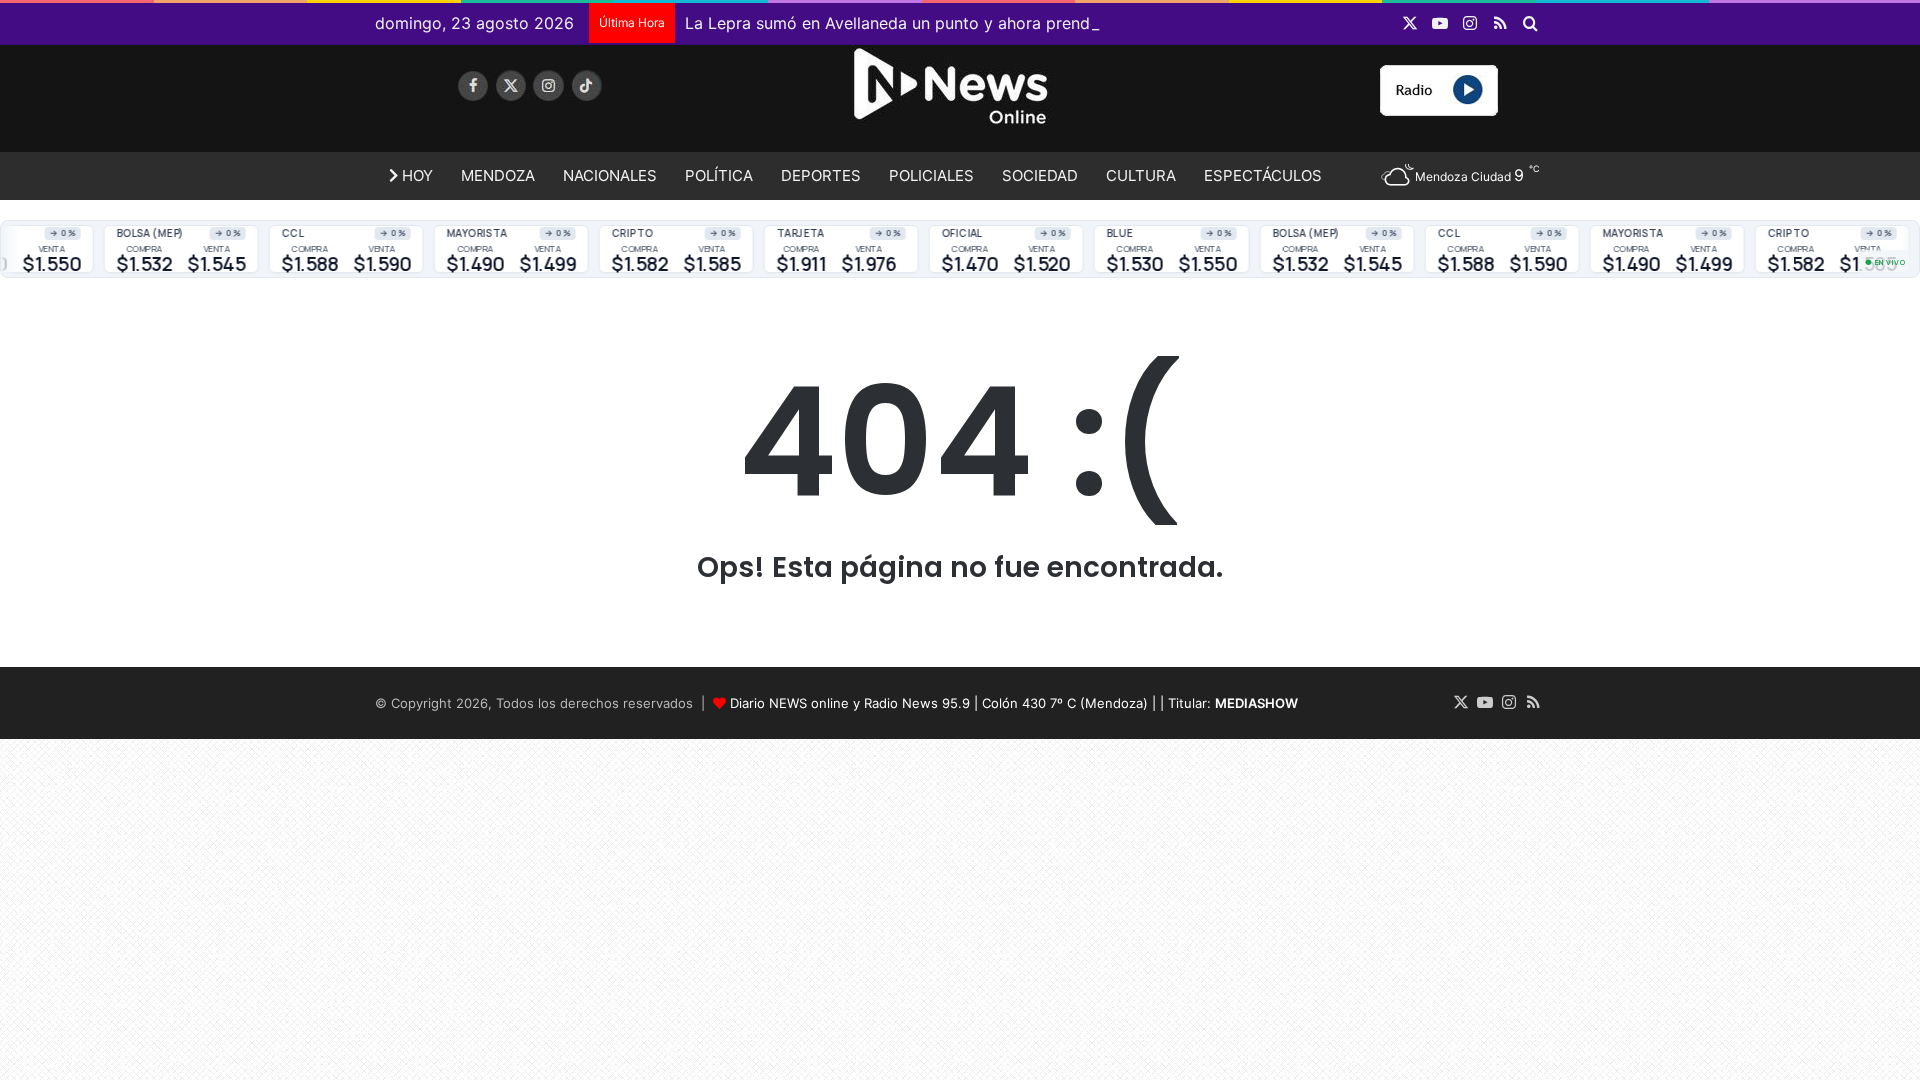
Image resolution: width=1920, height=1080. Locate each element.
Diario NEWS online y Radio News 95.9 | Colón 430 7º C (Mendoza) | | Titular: (1014, 703)
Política (719, 175)
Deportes (821, 175)
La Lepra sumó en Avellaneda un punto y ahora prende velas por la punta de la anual (1006, 23)
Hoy (415, 175)
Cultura (1141, 175)
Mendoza (498, 175)
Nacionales (610, 175)
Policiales (931, 175)
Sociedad (1040, 175)
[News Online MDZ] (560, 105)
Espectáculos (1263, 175)
